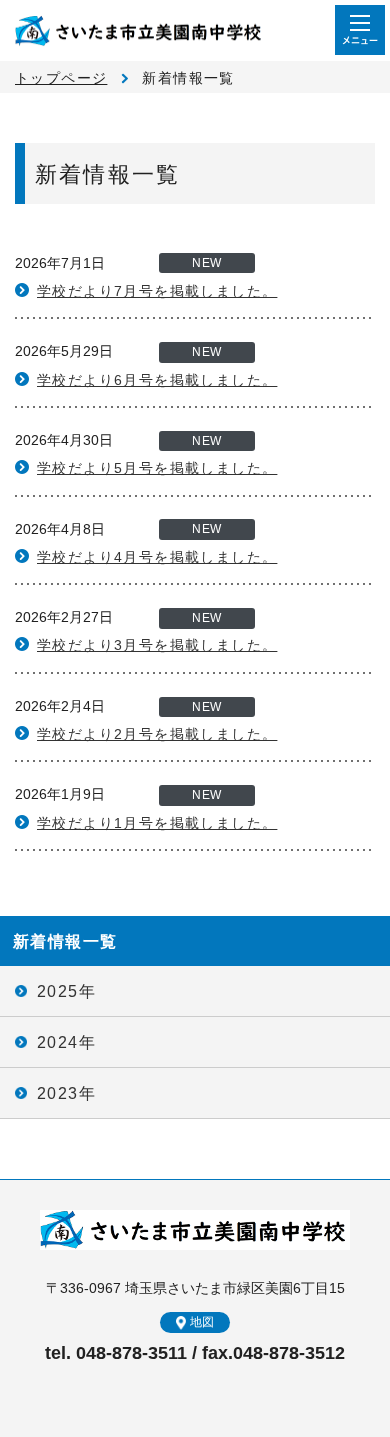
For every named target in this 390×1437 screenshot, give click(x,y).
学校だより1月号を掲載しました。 (157, 823)
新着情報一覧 (65, 941)
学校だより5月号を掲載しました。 (157, 468)
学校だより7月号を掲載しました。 (157, 291)
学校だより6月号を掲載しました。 (157, 380)
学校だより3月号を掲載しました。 (157, 645)
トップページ (61, 78)
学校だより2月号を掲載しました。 (157, 734)
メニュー (360, 30)
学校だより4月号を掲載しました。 (157, 557)
